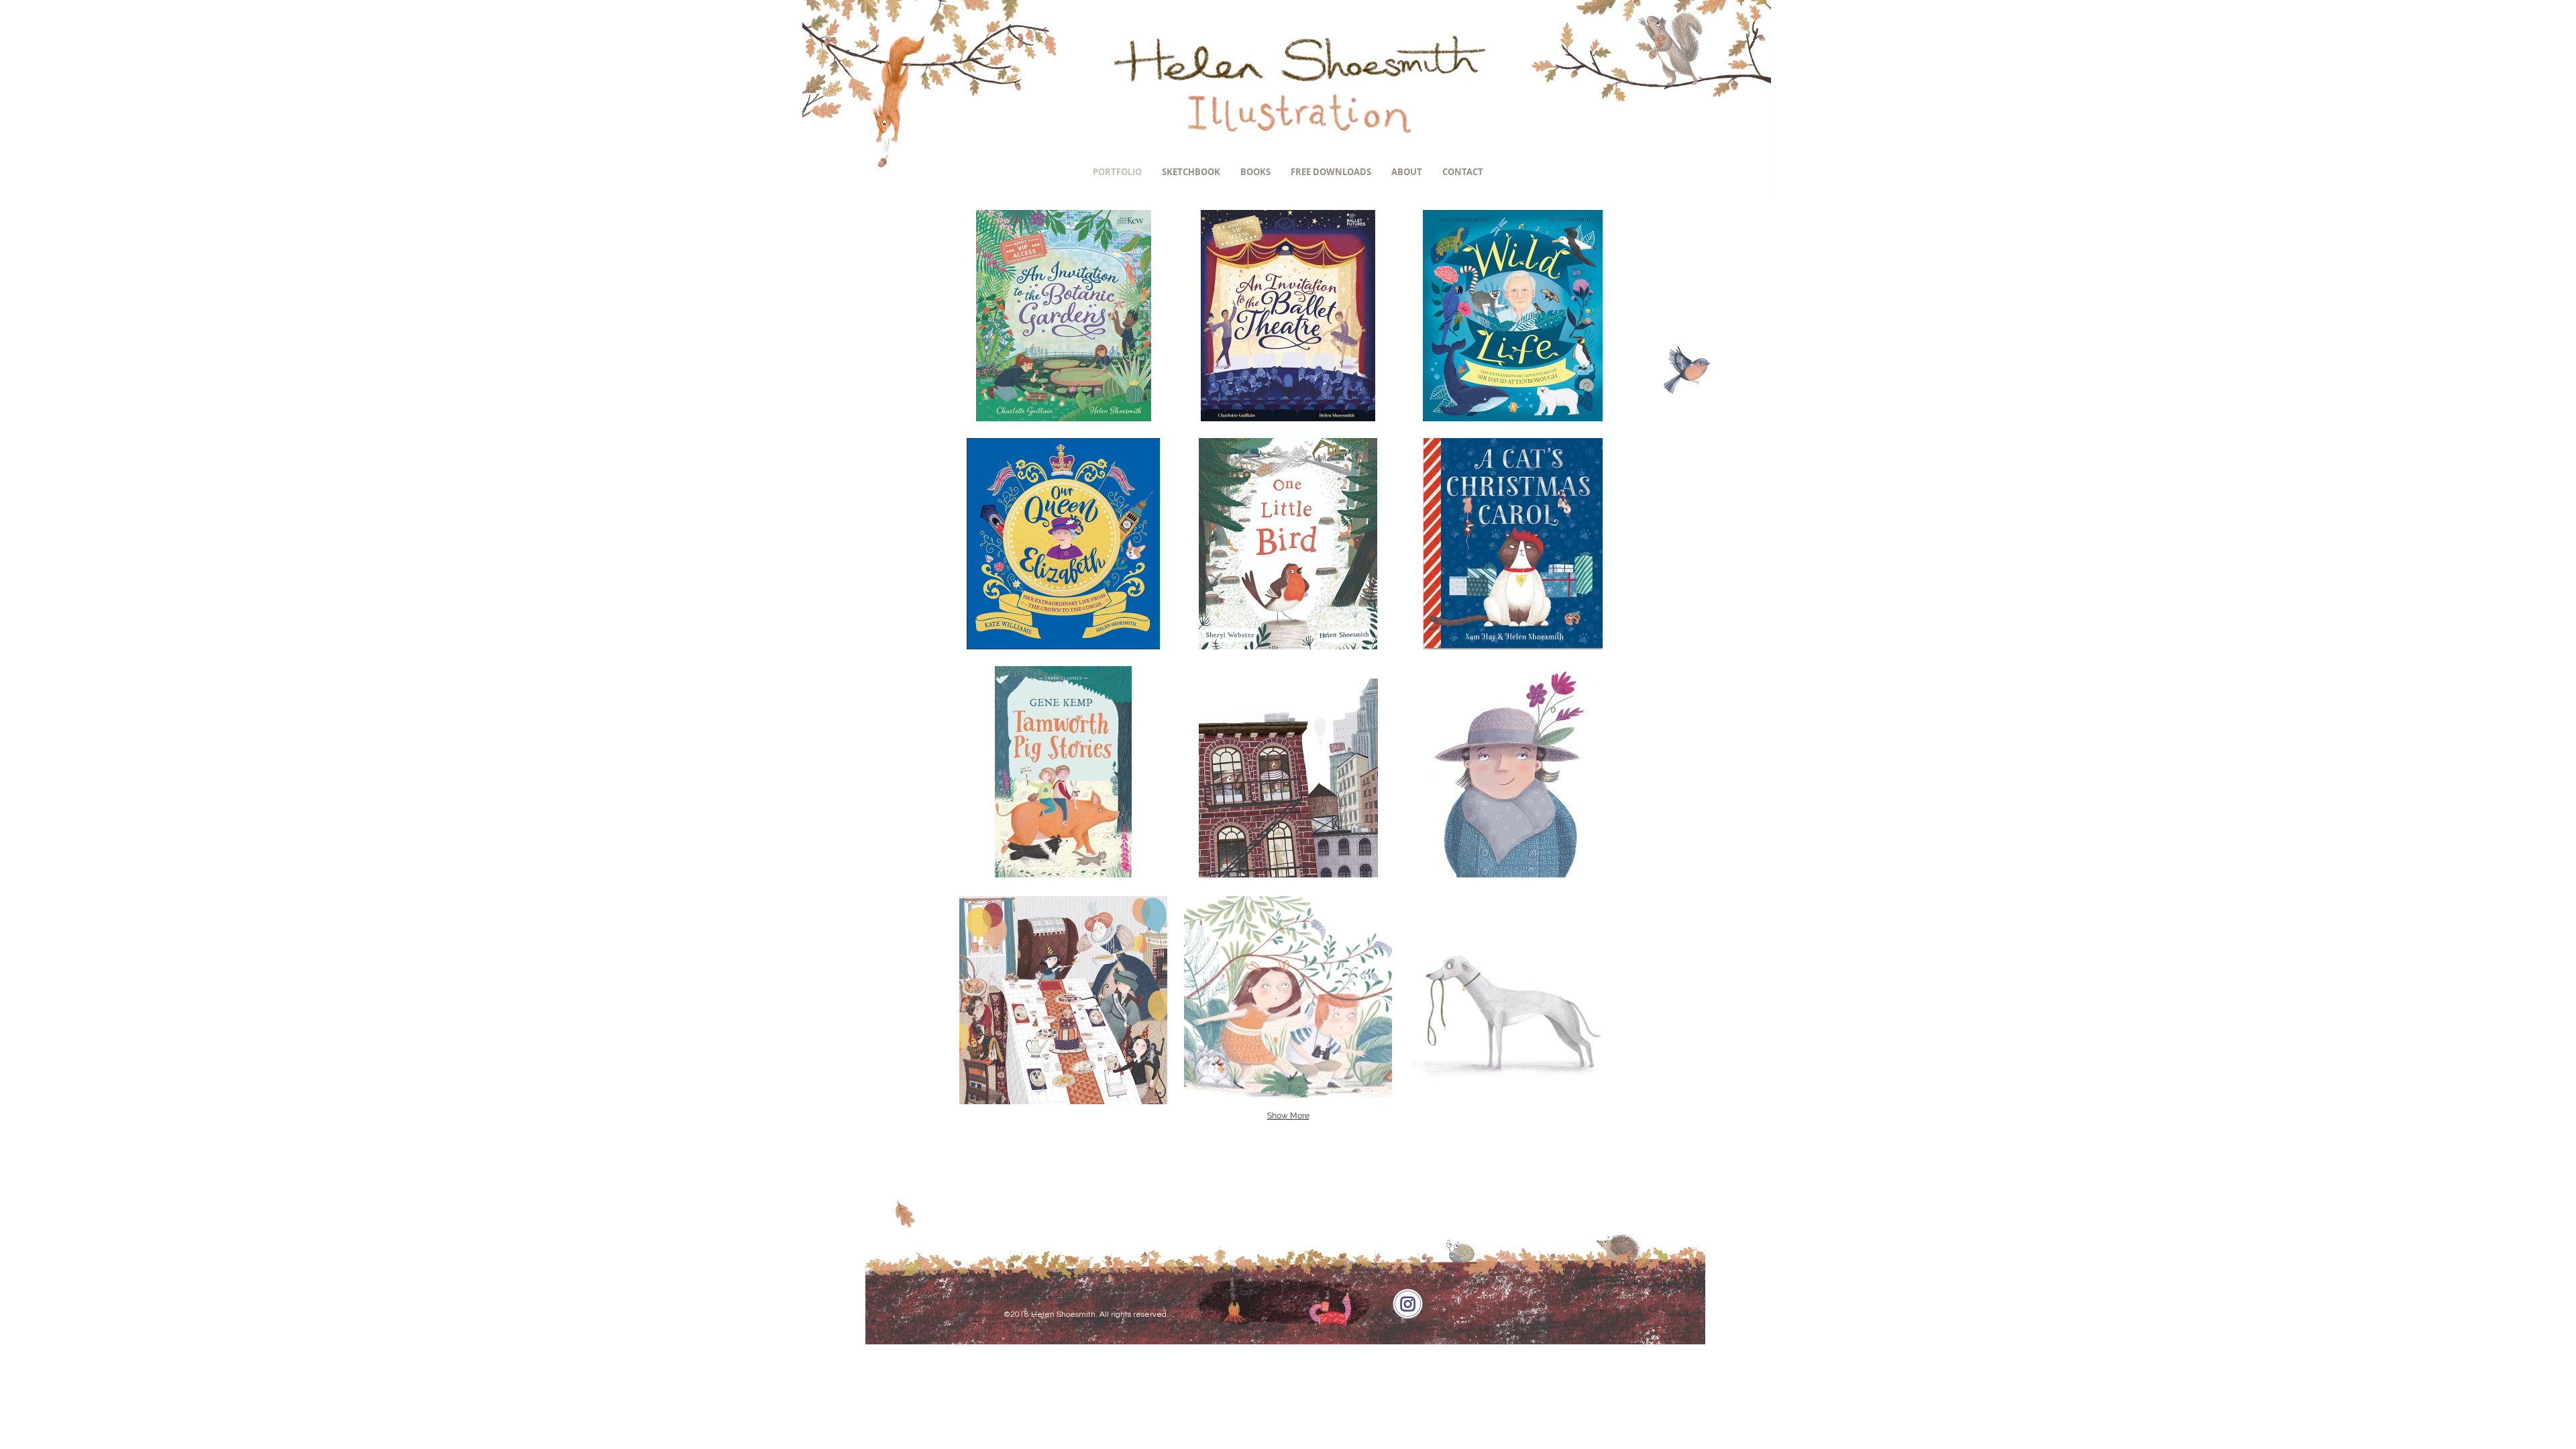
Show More (1288, 1116)
